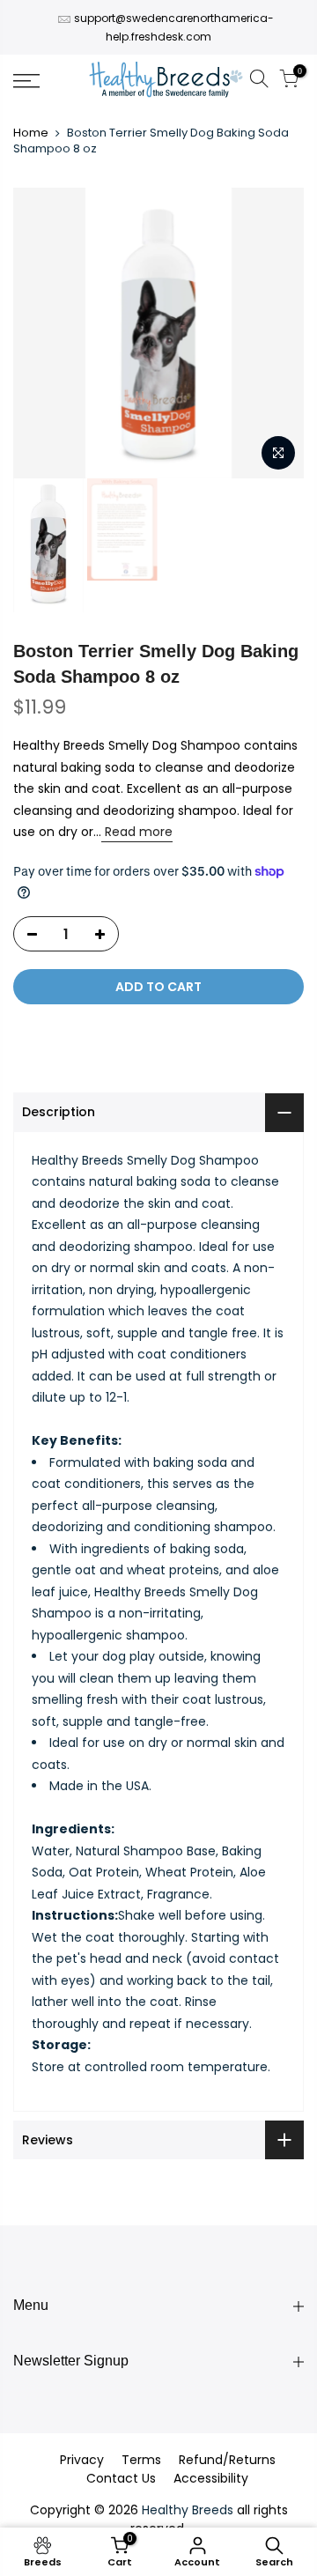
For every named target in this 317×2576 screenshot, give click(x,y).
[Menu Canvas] (44, 81)
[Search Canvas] (259, 81)
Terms (141, 2460)
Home (31, 133)
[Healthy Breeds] (166, 81)
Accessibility (211, 2478)
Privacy (82, 2460)
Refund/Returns (227, 2460)
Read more (137, 832)
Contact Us (121, 2478)
